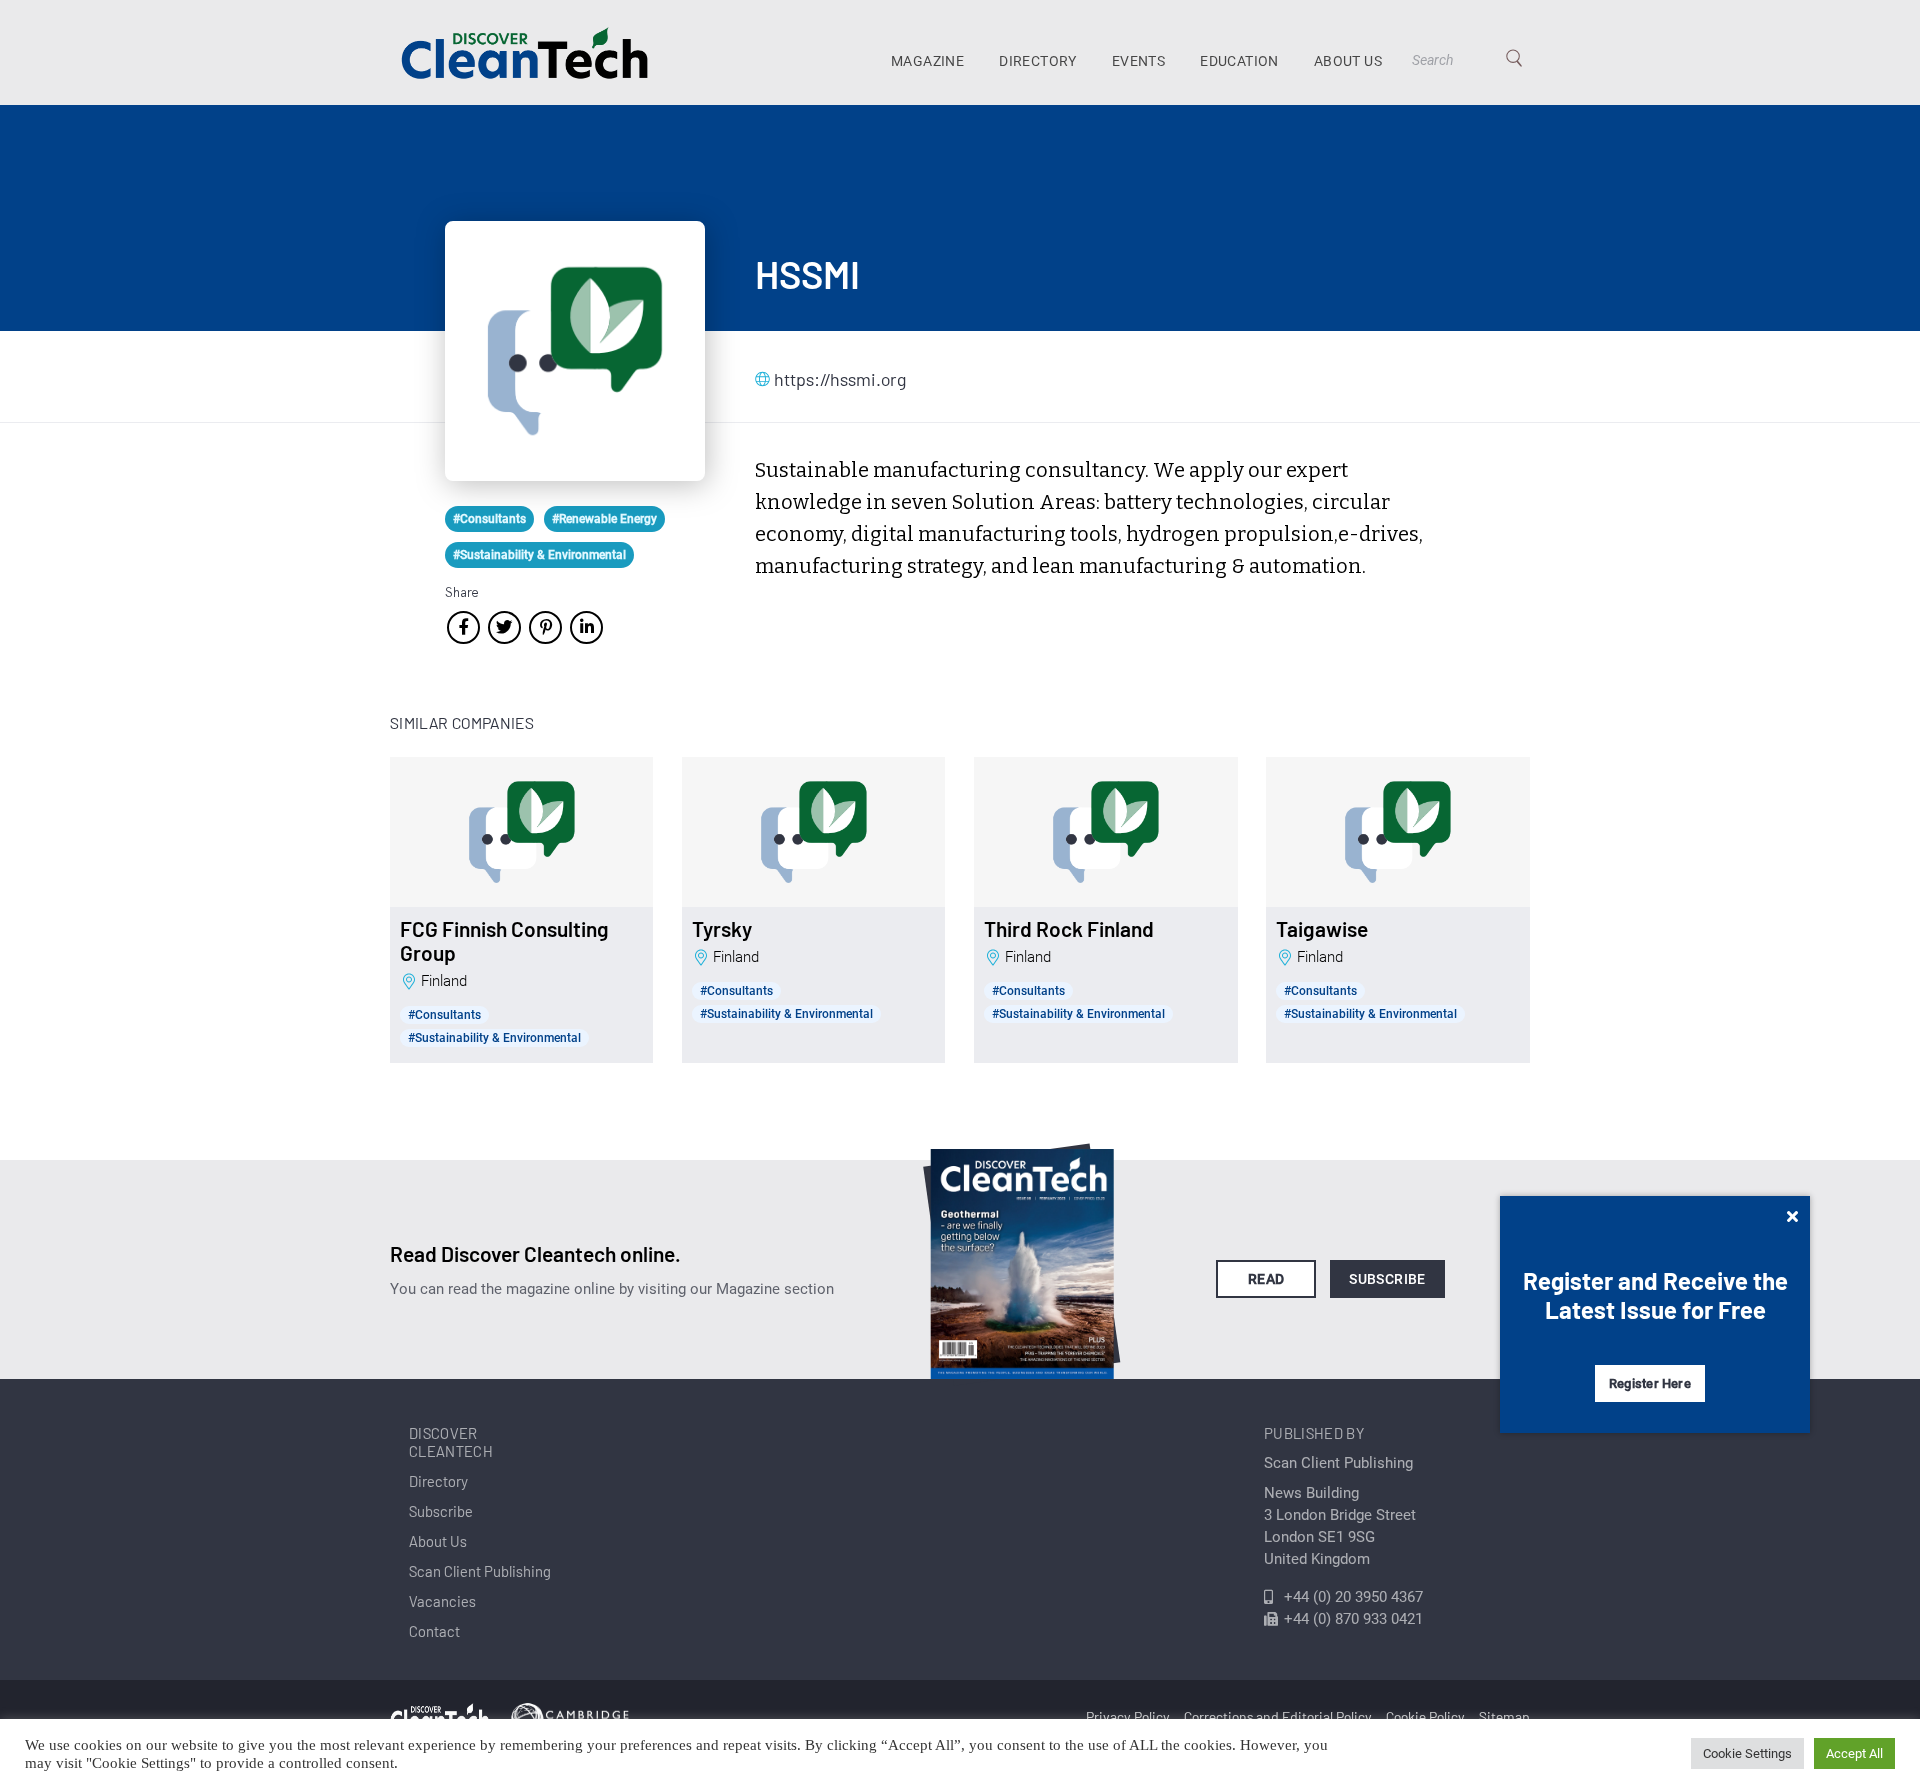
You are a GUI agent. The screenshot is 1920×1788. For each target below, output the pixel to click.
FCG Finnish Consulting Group (504, 941)
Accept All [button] (1854, 1753)
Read (1266, 1279)
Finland (444, 981)
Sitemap (1504, 1716)
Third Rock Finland (1069, 929)
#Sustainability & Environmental (539, 555)
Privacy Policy (1128, 1716)
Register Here (1650, 1383)
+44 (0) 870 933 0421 (1353, 1619)
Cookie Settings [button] (1747, 1753)
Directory (1038, 61)
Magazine (927, 61)
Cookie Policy (1425, 1716)
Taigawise (1322, 929)
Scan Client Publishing (480, 1571)
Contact (434, 1631)
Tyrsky (722, 929)
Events (1138, 61)
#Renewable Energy (604, 519)
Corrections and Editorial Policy (1278, 1716)
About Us (1348, 61)
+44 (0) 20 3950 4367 (1353, 1597)
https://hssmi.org (840, 379)
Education (1239, 61)
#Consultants (489, 519)
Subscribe (1387, 1279)
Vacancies (442, 1601)
